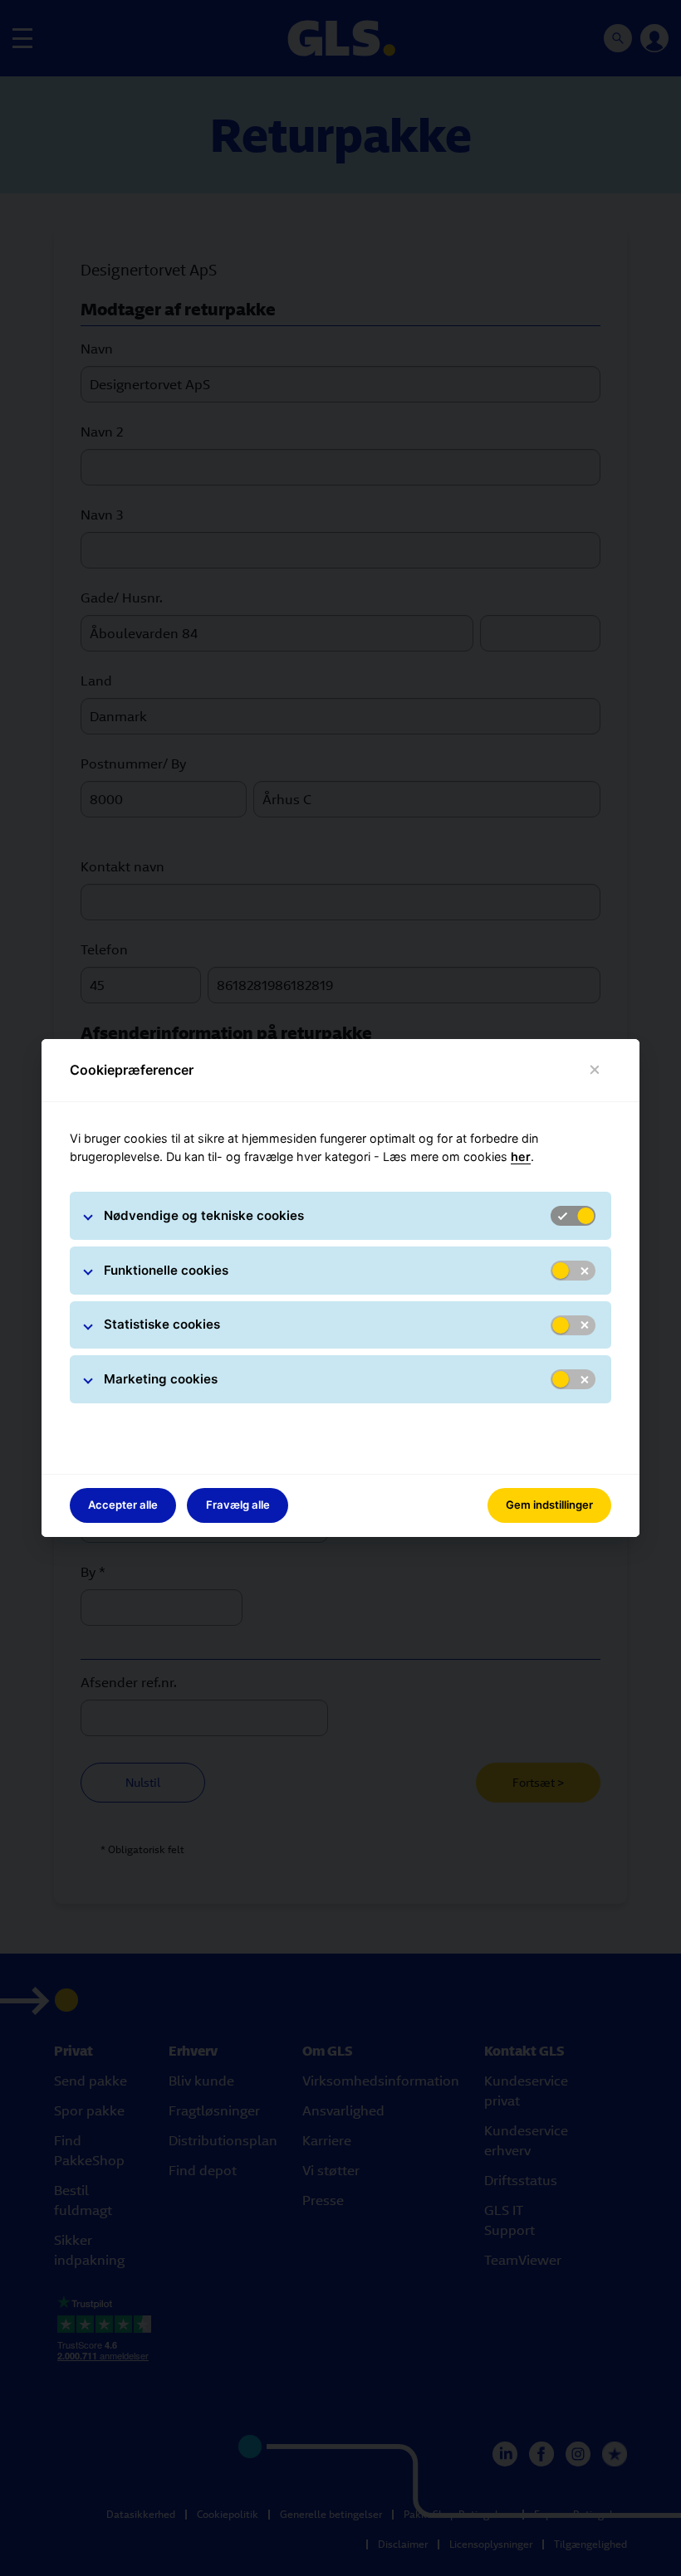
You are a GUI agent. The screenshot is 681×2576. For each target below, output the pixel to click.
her (521, 1156)
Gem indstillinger (549, 1505)
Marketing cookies (161, 1379)
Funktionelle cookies (166, 1270)
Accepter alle (123, 1505)
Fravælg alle (238, 1505)
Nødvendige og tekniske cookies (204, 1215)
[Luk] (595, 1070)
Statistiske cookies (162, 1324)
